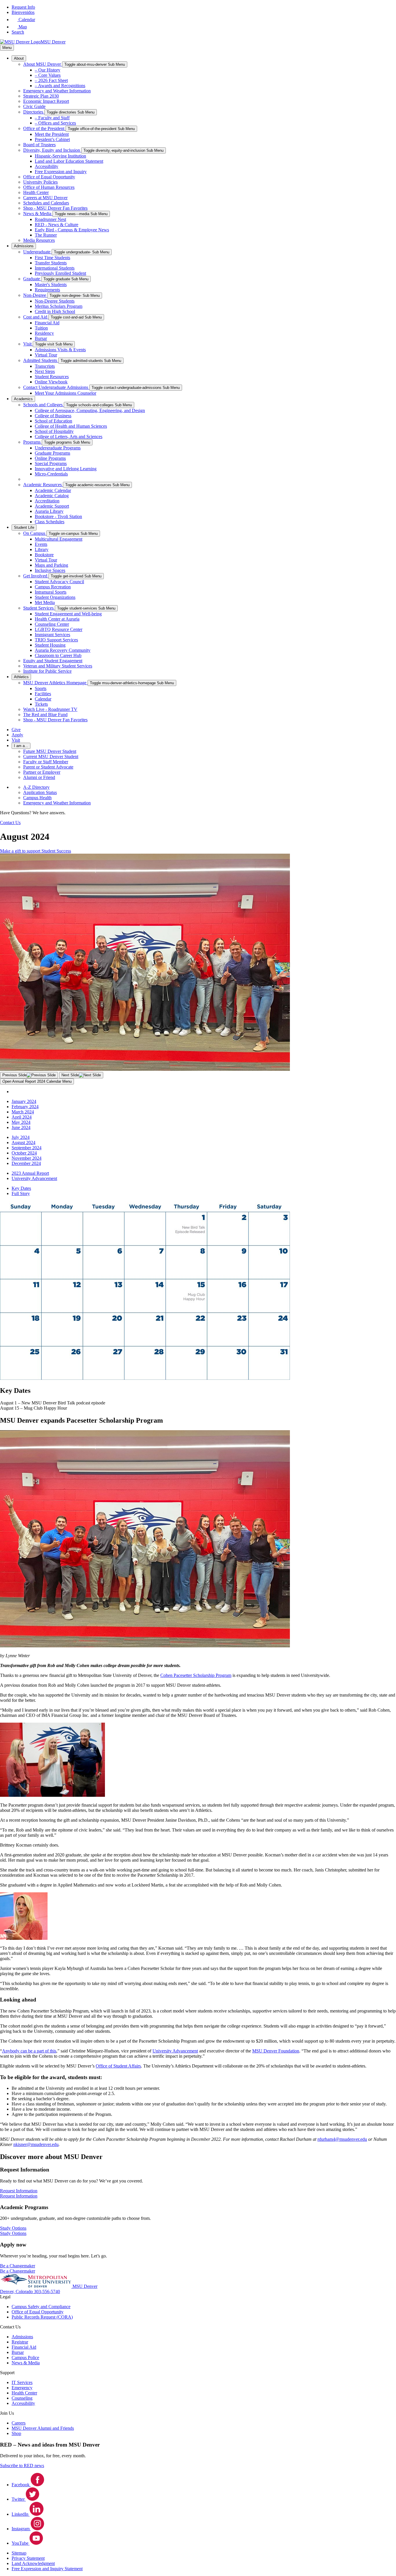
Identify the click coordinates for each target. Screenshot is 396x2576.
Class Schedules (50, 522)
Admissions (24, 246)
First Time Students (52, 258)
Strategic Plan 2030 (41, 96)
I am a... (21, 746)
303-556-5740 (47, 2291)
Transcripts (45, 366)
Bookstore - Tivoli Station (58, 516)
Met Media (45, 602)
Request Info (23, 7)
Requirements (47, 290)
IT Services (22, 2382)
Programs (32, 442)
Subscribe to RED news (22, 2466)
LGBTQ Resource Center (59, 629)
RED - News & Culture (57, 225)
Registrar (20, 2342)
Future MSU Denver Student (50, 751)
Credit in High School (55, 311)
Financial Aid (47, 323)
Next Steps (45, 371)
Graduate (32, 279)
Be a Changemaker (18, 2271)
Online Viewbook (51, 382)
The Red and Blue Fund (45, 715)
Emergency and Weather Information (57, 91)
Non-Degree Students (55, 301)
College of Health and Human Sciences (71, 426)
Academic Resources (43, 485)
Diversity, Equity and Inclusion (52, 150)
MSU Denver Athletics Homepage (55, 683)
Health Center (36, 192)
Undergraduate (37, 252)
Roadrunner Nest (50, 219)
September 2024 (27, 1148)
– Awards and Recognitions (60, 86)
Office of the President (44, 128)
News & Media (38, 214)
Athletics (21, 677)
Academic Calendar (53, 490)
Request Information (19, 2196)
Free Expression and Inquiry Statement (47, 2569)
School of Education (53, 421)
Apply (17, 735)
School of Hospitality (54, 431)
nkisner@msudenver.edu (36, 2144)
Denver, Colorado (17, 2291)
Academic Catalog (52, 496)
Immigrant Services (52, 635)
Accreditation (47, 501)
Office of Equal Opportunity (49, 177)
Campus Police (25, 2358)
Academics (23, 399)
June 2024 (21, 1127)
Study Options (13, 2233)
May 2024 (21, 1122)
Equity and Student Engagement (53, 661)
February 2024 (25, 1107)
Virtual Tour (46, 355)
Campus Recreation (53, 587)
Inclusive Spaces (50, 570)
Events (41, 544)
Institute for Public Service (47, 671)
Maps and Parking (51, 565)
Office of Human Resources (49, 187)
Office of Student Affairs (118, 2066)
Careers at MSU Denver (45, 198)
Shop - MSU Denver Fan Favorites (55, 208)
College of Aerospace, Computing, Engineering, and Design (90, 410)
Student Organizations (55, 597)
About (19, 58)
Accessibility (47, 166)
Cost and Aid (36, 317)
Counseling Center (52, 624)
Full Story (21, 1193)
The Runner (46, 235)
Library (42, 549)
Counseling (22, 2398)
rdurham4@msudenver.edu (342, 2139)
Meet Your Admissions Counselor (66, 393)
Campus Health (37, 798)
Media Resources (39, 240)
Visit (28, 344)
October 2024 (24, 1153)
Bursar (41, 338)
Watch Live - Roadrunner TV (50, 709)
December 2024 (26, 1163)
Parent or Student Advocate (48, 767)
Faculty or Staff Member (46, 762)
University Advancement (34, 1178)
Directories (34, 112)
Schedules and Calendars (46, 203)
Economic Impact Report (46, 101)
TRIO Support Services (56, 640)
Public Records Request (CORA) (42, 2317)
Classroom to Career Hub (58, 655)
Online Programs (50, 458)
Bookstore (44, 555)
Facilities (43, 694)
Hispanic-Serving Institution (60, 156)
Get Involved (36, 576)
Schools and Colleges (43, 405)
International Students (55, 268)
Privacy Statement (28, 2558)
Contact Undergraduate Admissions (56, 387)
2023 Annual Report (30, 1173)
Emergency (22, 2388)
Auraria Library (49, 511)
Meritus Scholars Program (59, 306)
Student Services (39, 608)
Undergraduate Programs (58, 448)
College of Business (53, 416)
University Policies (40, 182)
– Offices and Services (55, 123)
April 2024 (22, 1117)
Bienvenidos (23, 12)
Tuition (41, 328)
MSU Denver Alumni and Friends (43, 2428)
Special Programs (51, 463)
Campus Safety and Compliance (41, 2307)
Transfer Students (51, 263)
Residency (44, 333)
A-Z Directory (36, 787)
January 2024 (24, 1101)
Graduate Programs (52, 453)
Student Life (24, 527)
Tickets (41, 704)
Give (16, 730)
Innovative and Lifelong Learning (66, 469)
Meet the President (52, 134)
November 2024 (27, 1158)
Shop (16, 2433)
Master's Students (51, 285)
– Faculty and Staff (52, 118)
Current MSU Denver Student (51, 756)
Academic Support (52, 506)
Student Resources (52, 377)
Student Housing (50, 645)
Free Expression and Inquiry (61, 172)
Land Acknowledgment (33, 2563)
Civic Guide (34, 106)
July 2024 (21, 1137)
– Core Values (48, 75)
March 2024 (23, 1112)
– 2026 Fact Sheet (51, 80)
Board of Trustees (39, 145)
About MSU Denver (43, 64)
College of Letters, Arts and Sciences (69, 437)
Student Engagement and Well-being (68, 614)
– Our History (48, 70)
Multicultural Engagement (59, 539)
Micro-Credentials (51, 474)
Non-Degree (35, 295)
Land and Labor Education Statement (69, 161)
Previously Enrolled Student (60, 273)
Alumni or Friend (39, 777)
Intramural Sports (51, 592)
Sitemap (19, 2553)
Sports (41, 688)
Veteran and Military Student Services (58, 666)
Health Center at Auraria (57, 619)
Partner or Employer (42, 772)
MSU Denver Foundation (276, 2051)
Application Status (40, 792)
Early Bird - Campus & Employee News (72, 230)
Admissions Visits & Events (60, 350)
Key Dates (21, 1188)
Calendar (43, 699)
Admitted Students (41, 360)
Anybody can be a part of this (29, 2051)
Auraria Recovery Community (63, 650)
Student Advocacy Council (59, 582)
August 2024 (23, 1142)
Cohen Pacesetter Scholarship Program (196, 1675)
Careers (19, 2423)
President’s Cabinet (52, 139)
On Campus (35, 533)
